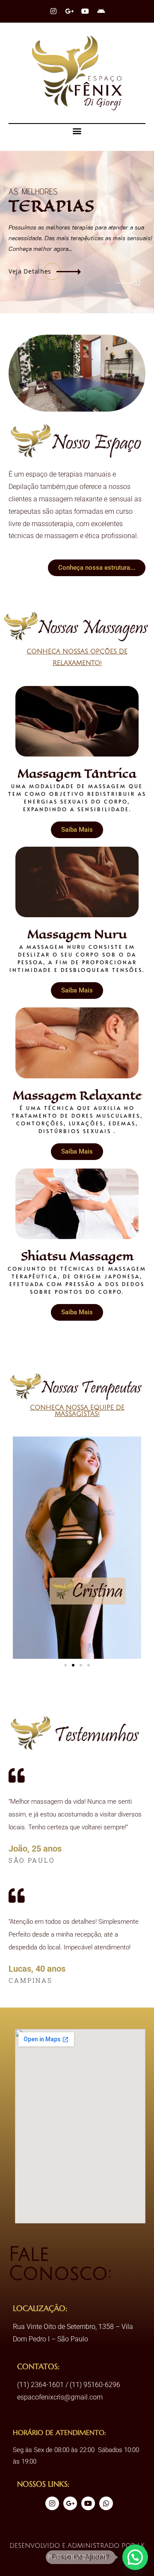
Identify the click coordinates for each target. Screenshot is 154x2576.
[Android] (101, 11)
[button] (77, 131)
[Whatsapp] (106, 2503)
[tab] (138, 270)
